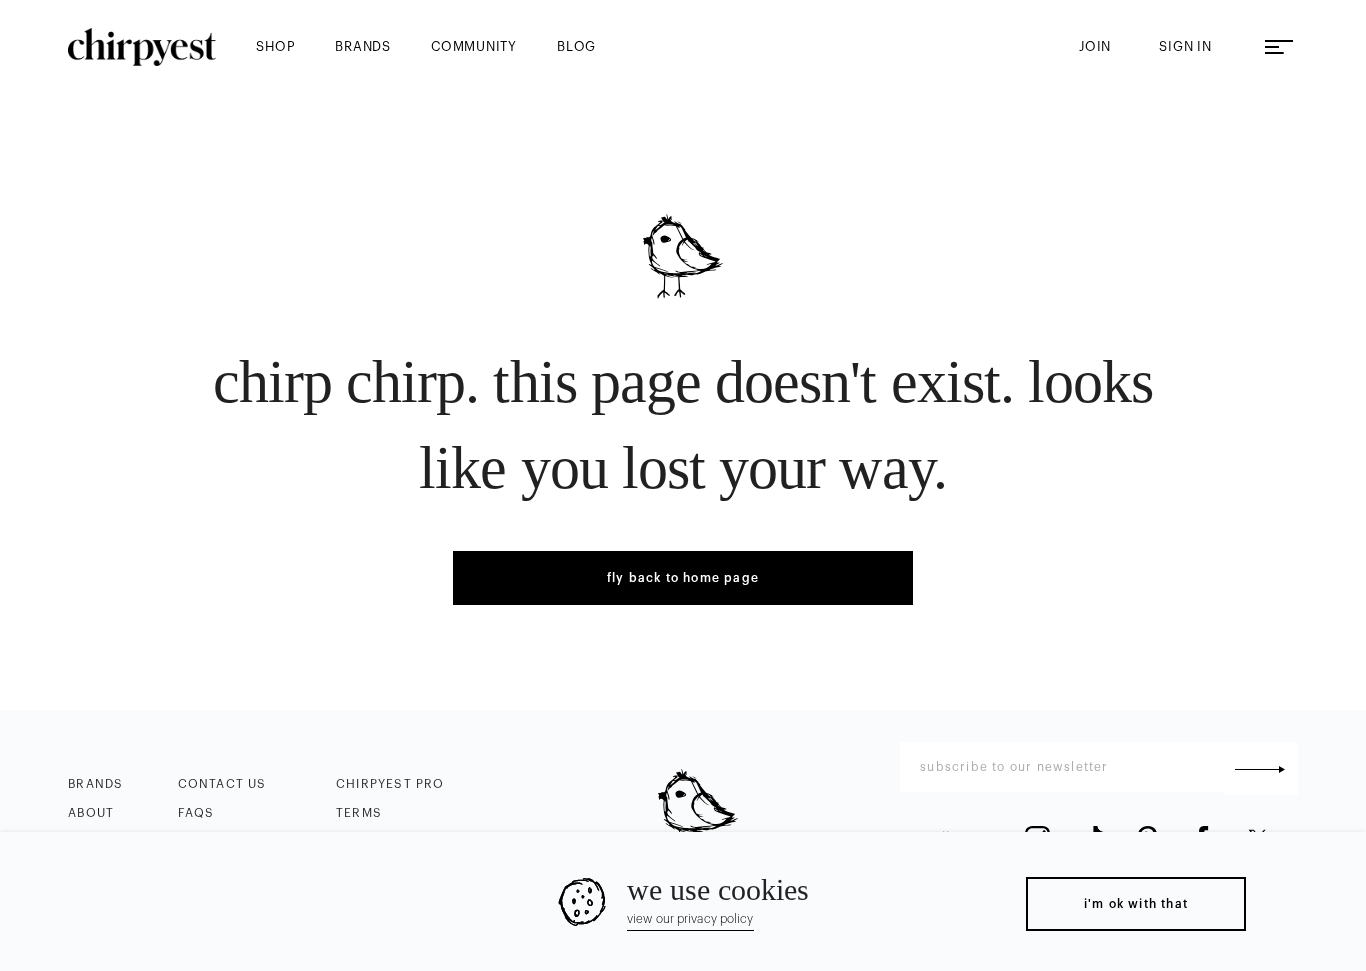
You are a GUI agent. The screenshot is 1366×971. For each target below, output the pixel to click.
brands (363, 46)
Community (474, 46)
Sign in (1185, 46)
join (1095, 46)
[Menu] (1279, 47)
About (91, 813)
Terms (359, 813)
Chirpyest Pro (390, 784)
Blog (576, 46)
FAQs (196, 813)
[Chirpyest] (142, 47)
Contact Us (222, 784)
